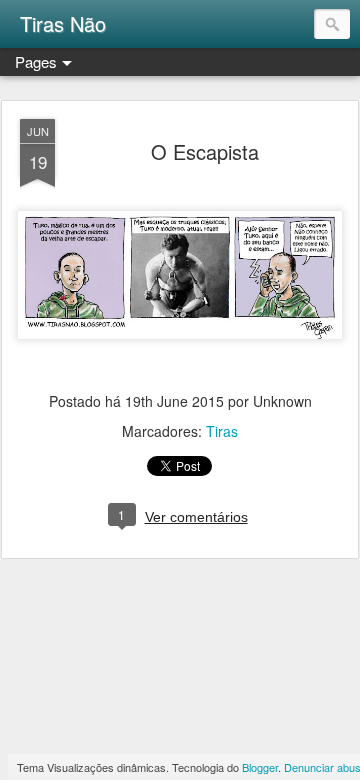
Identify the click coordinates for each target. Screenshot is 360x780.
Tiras (222, 431)
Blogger (260, 767)
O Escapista (205, 151)
